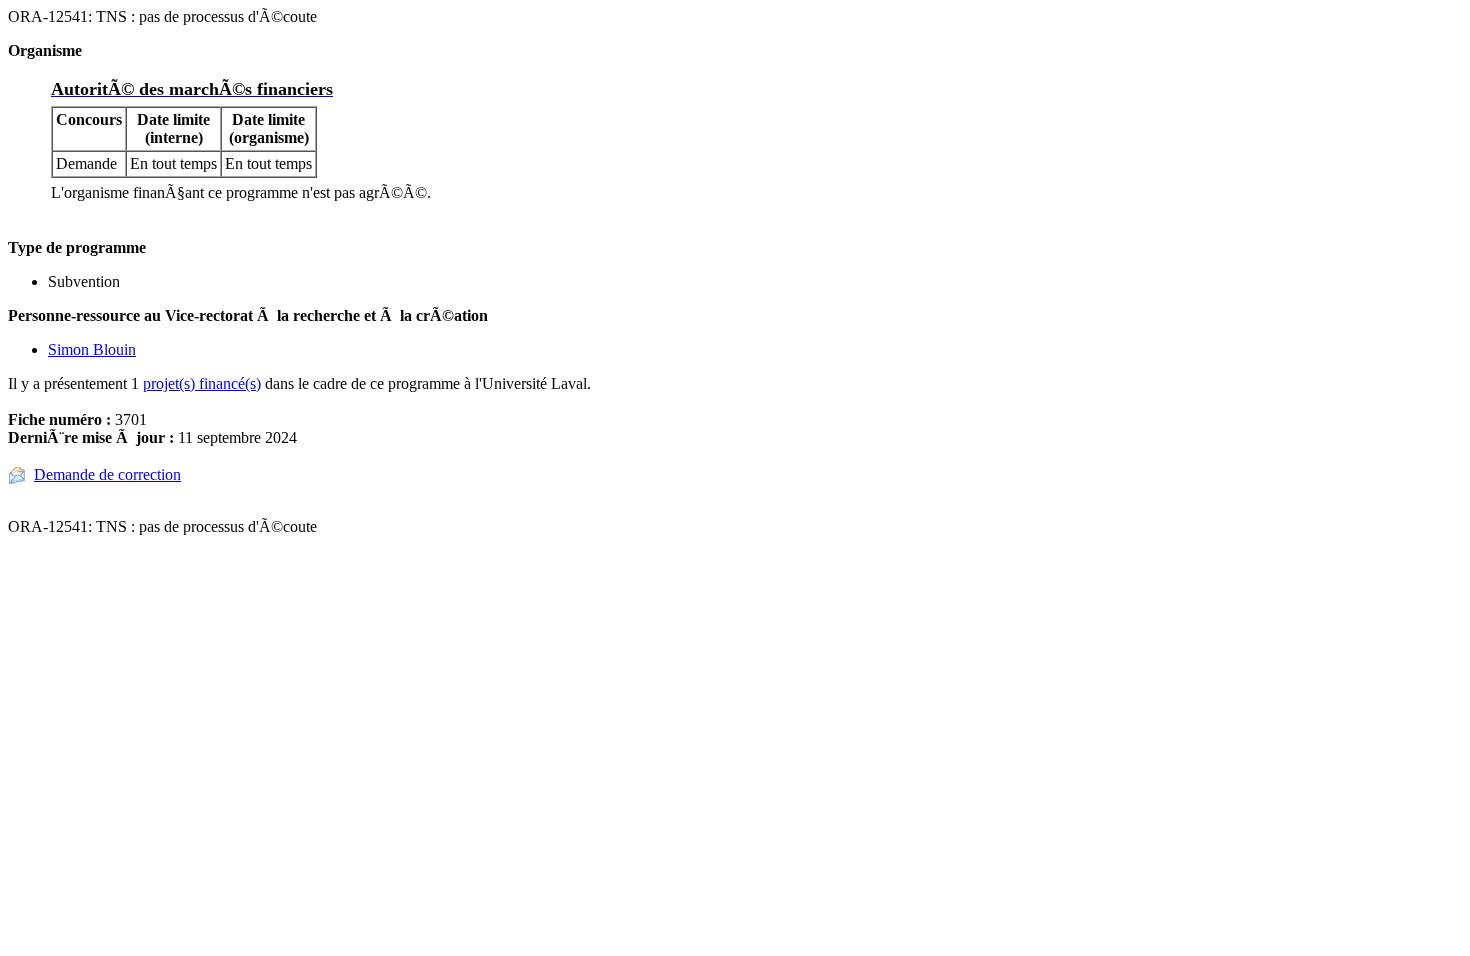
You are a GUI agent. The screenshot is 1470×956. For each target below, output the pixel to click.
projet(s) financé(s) (202, 383)
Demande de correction (107, 474)
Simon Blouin (92, 349)
